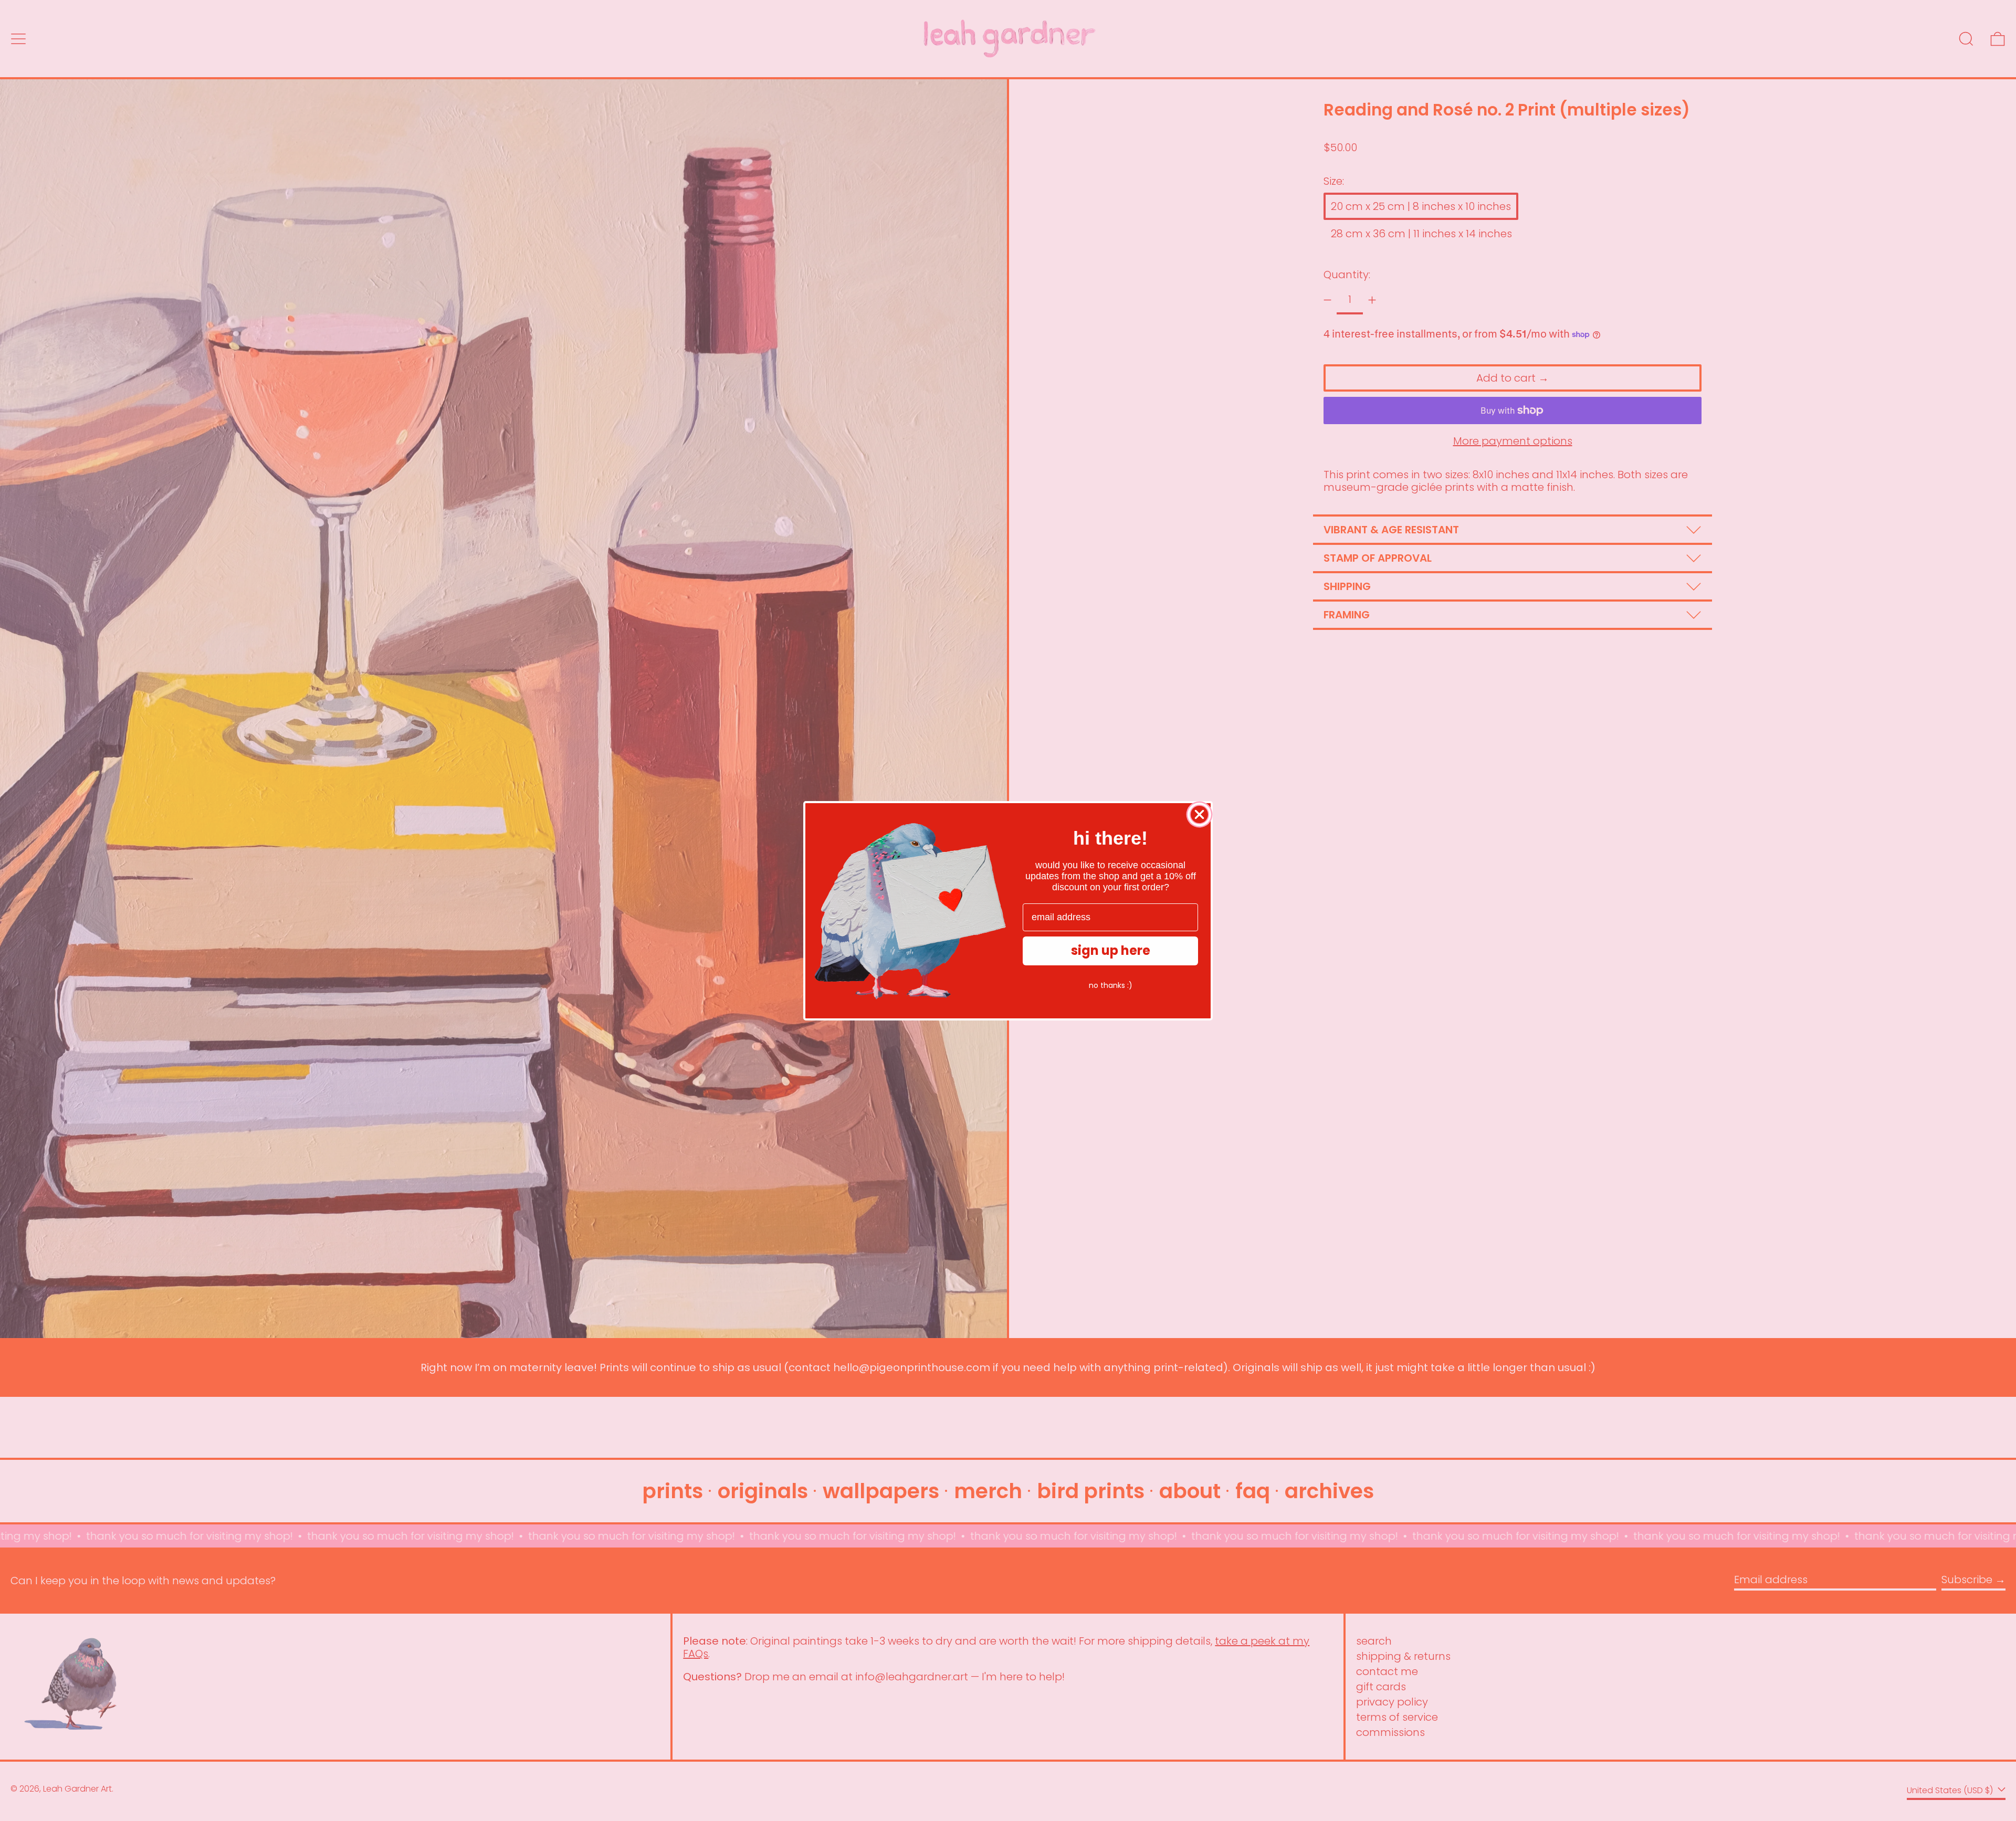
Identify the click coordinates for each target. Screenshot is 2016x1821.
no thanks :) (1111, 985)
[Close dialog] (1199, 814)
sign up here (1111, 950)
